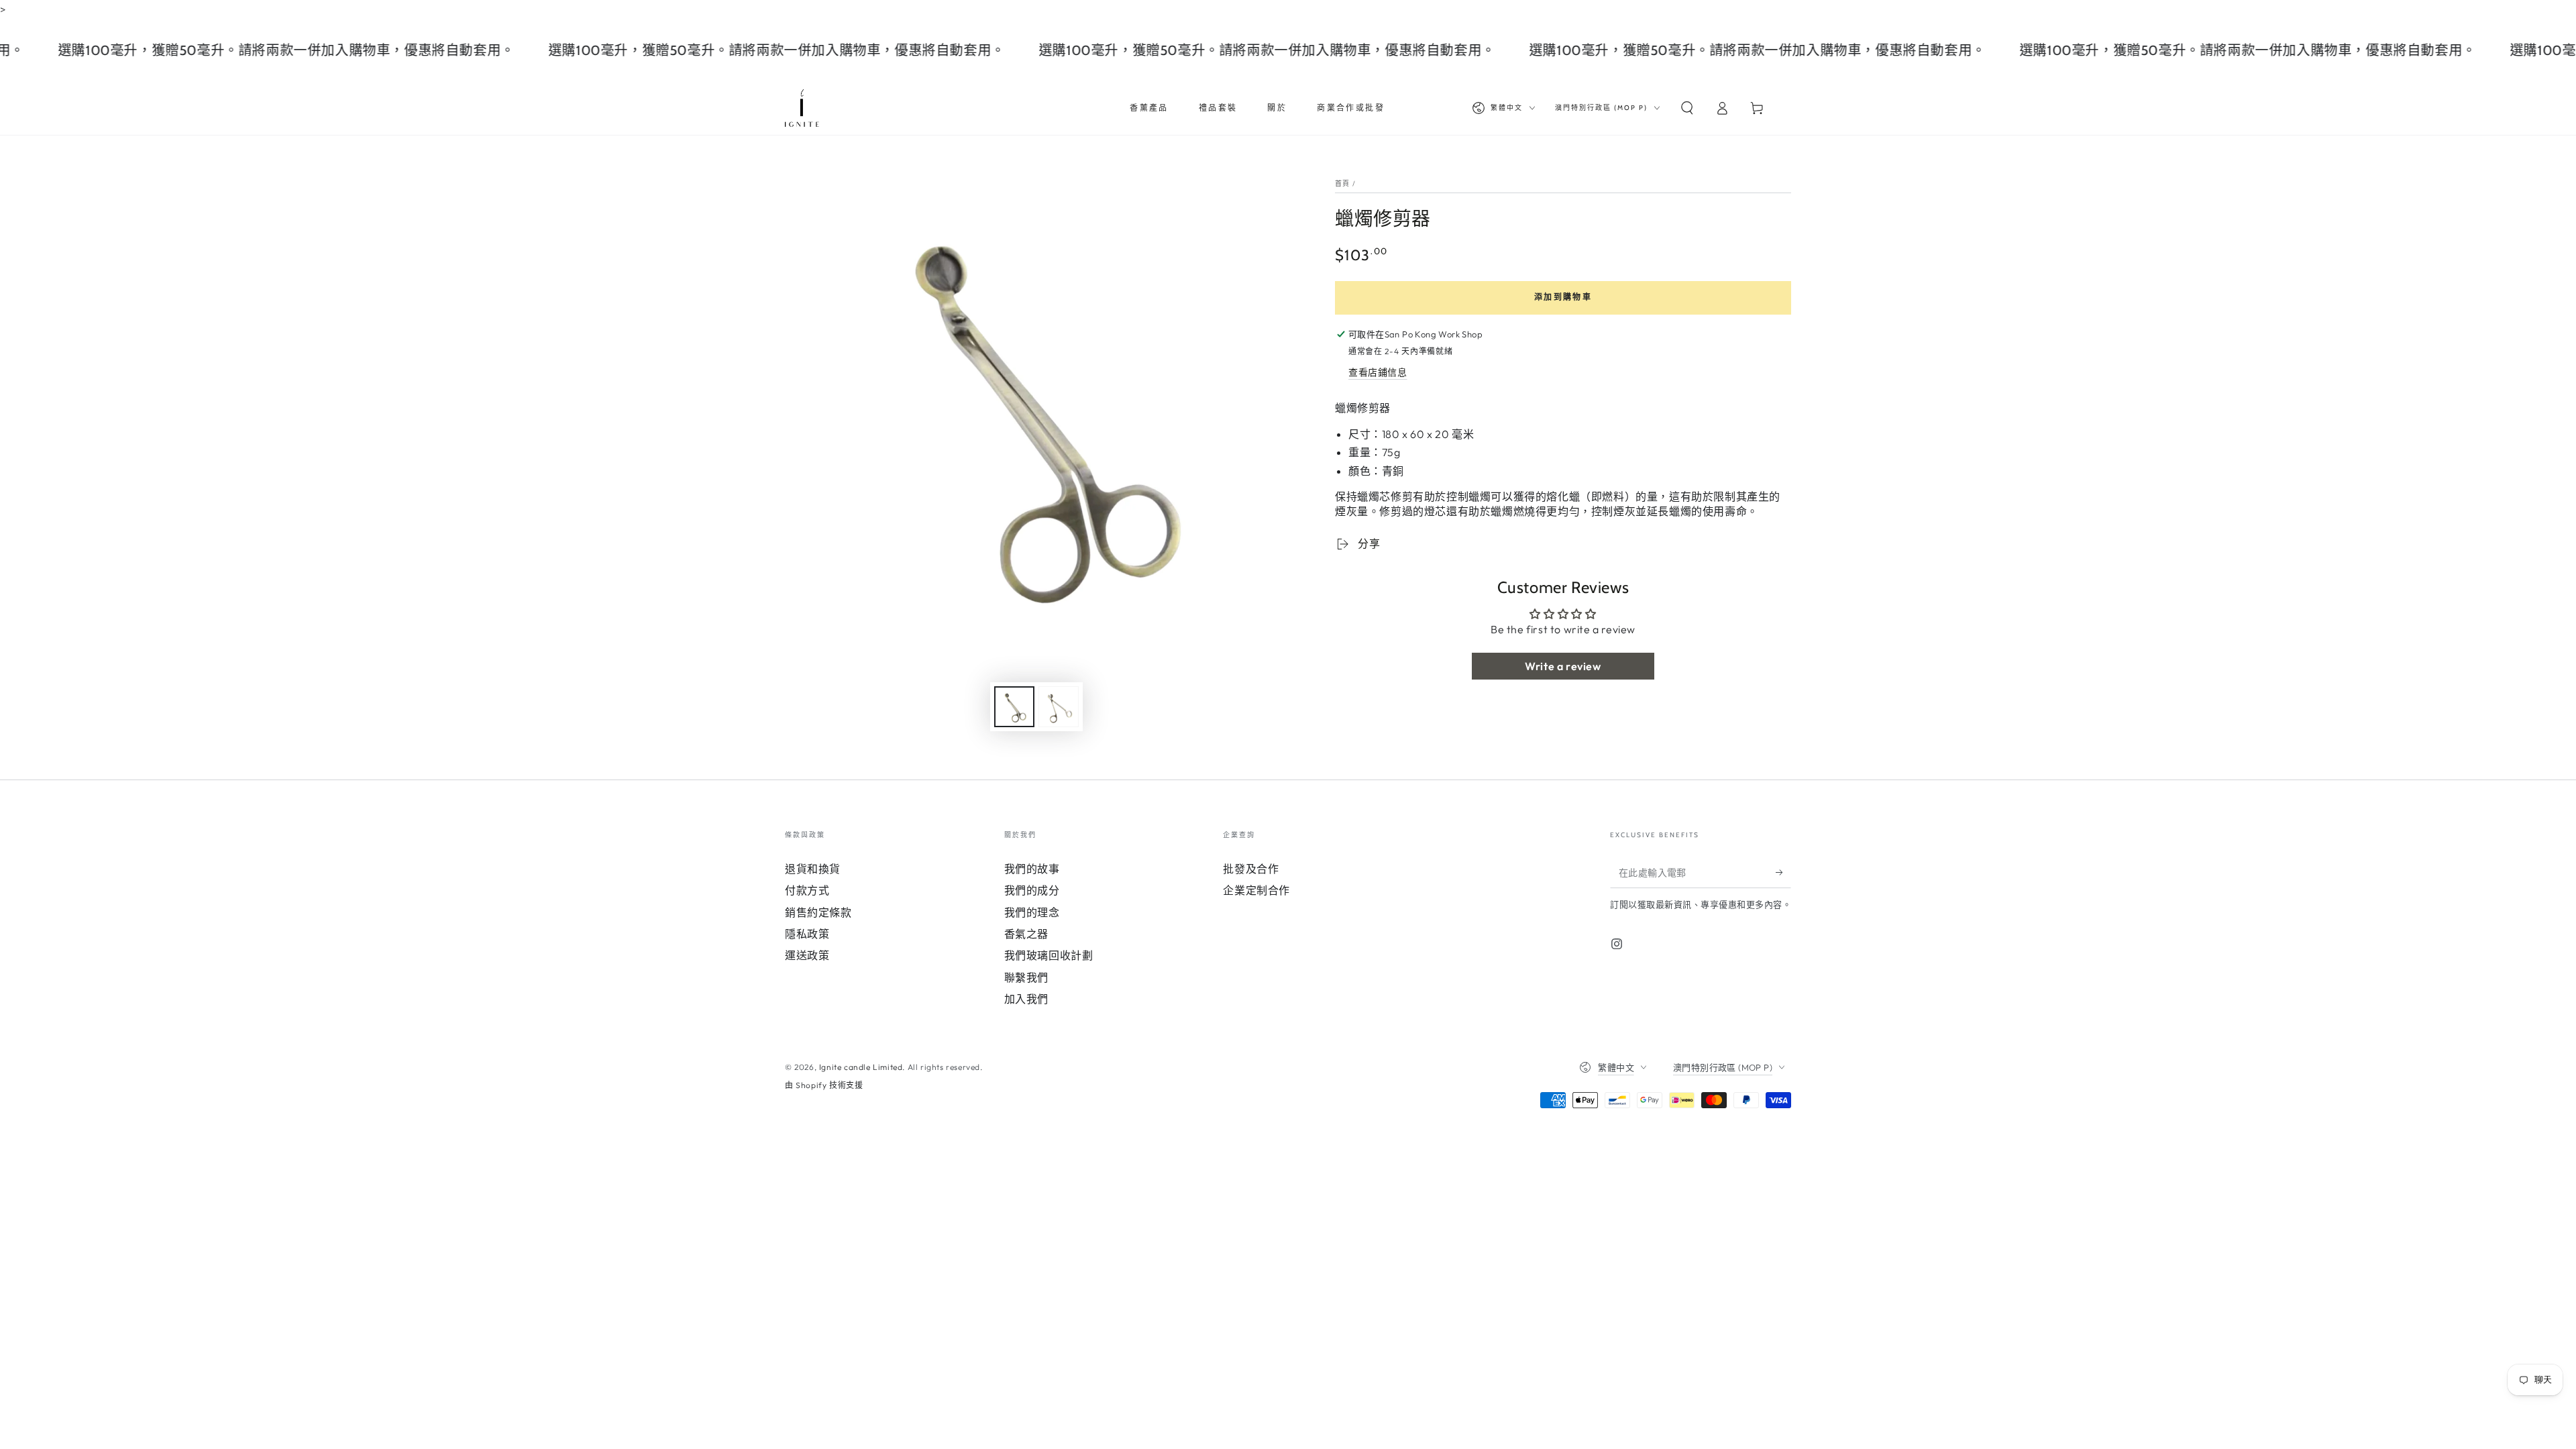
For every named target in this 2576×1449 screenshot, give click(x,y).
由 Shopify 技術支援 (824, 1085)
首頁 (1343, 183)
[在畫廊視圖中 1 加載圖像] (1014, 707)
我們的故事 (1032, 869)
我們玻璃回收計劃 (1049, 955)
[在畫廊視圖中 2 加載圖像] (1059, 707)
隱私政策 (807, 934)
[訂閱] (1783, 873)
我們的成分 (1032, 890)
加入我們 (1026, 999)
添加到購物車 (1563, 297)
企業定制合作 (1256, 890)
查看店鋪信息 (1378, 372)
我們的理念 (1032, 912)
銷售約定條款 (818, 912)
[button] (1687, 108)
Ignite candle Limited (861, 1067)
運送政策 (807, 955)
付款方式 (807, 890)
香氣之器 (1026, 934)
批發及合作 (1251, 869)
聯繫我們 (1026, 977)
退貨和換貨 (813, 869)
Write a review (1563, 666)
